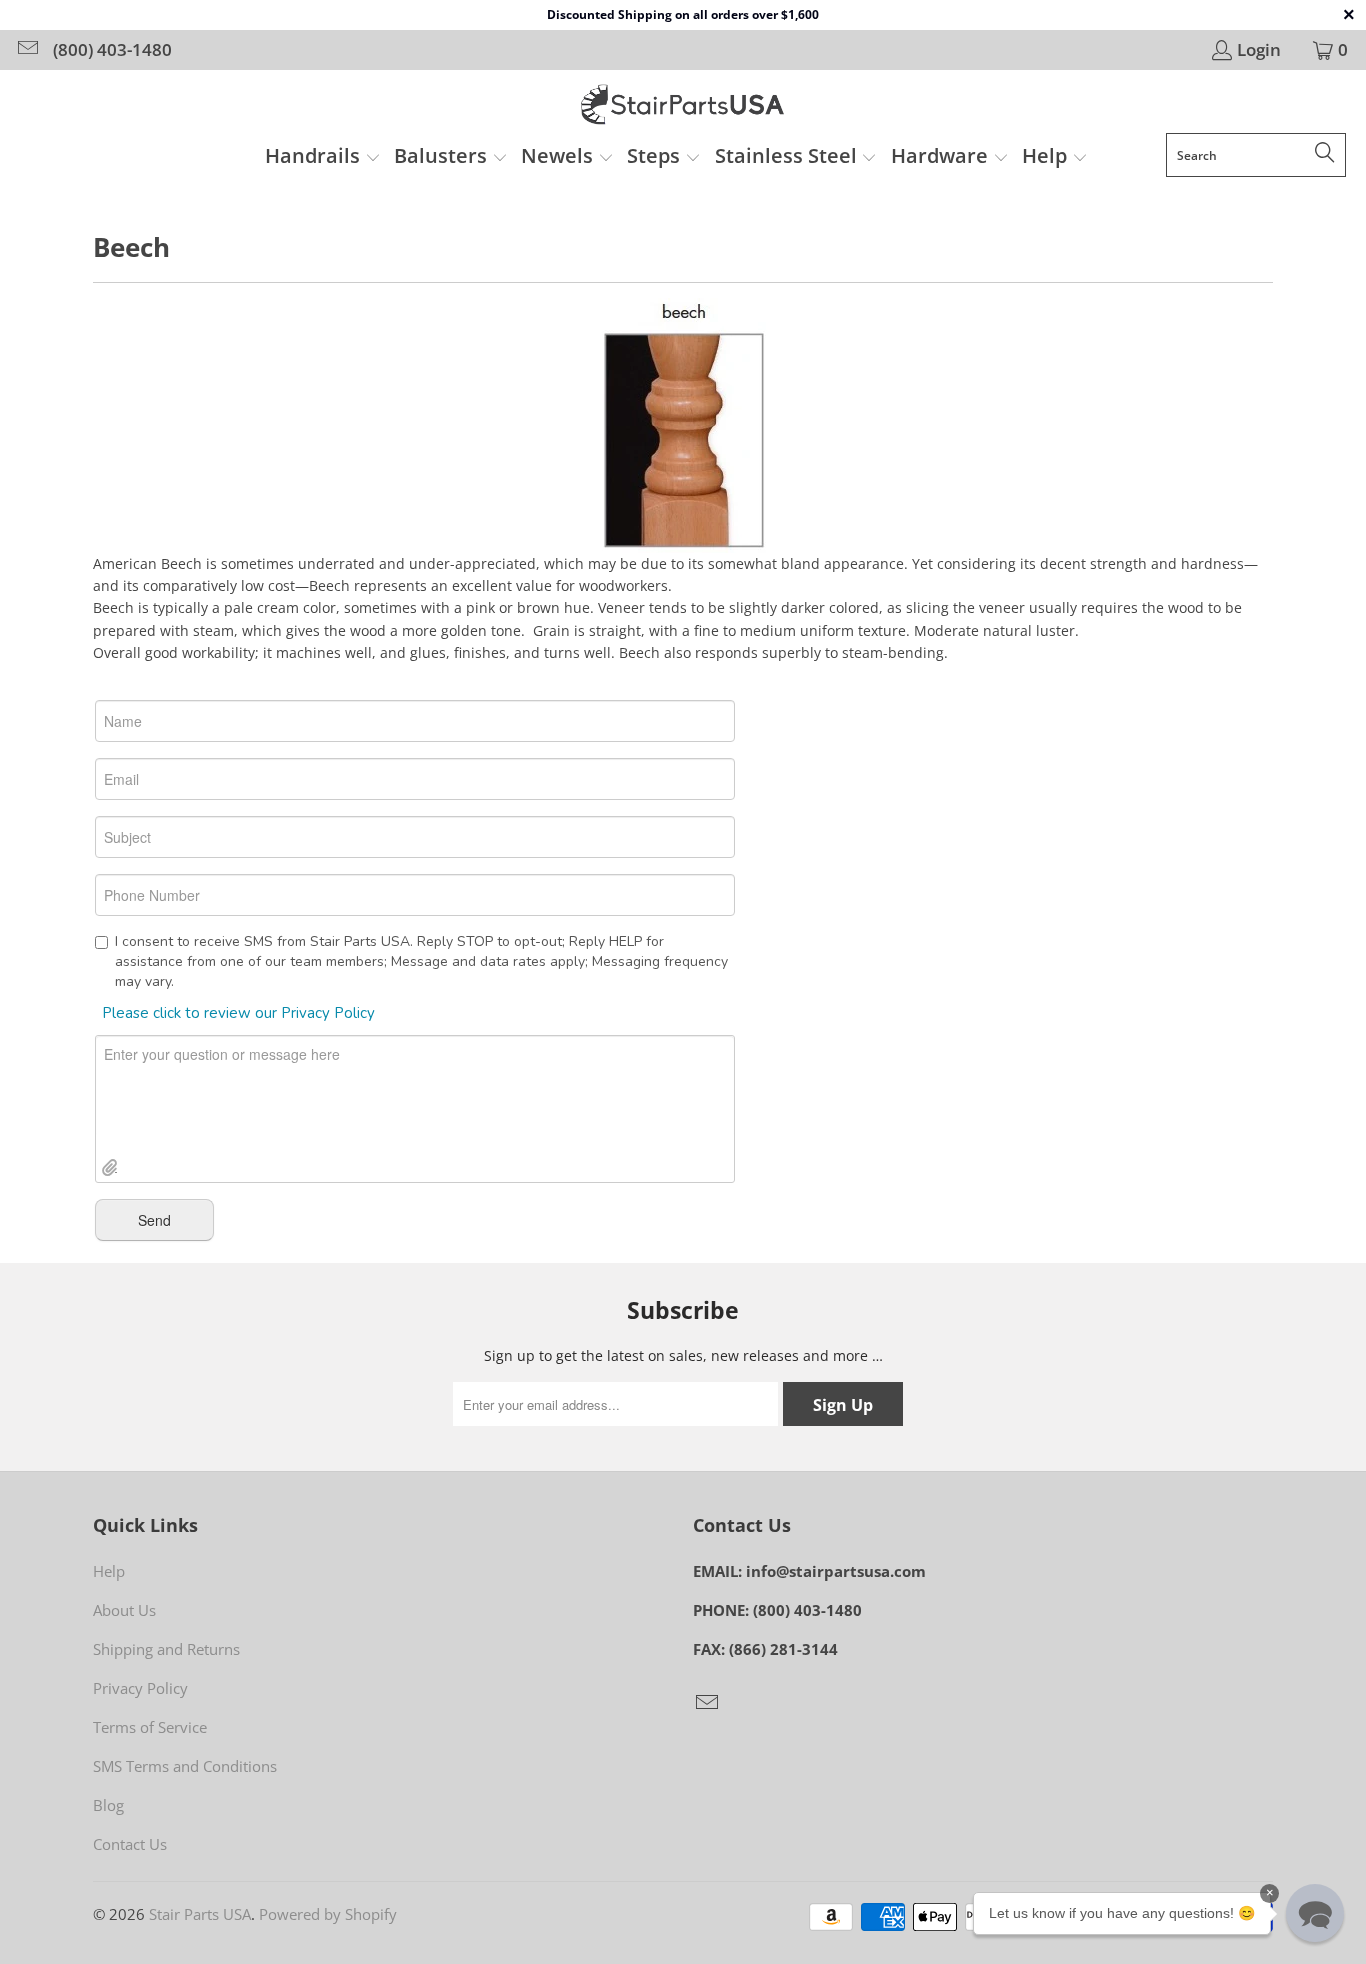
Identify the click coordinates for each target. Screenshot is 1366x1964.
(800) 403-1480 (112, 50)
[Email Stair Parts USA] (26, 49)
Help (109, 1571)
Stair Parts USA (200, 1914)
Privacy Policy (140, 1688)
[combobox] (1256, 155)
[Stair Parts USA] (683, 106)
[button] (323, 158)
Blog (108, 1805)
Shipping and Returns (166, 1649)
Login (1259, 50)
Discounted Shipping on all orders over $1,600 (683, 14)
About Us (124, 1610)
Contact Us (130, 1844)
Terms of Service (150, 1727)
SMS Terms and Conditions (185, 1766)
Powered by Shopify (328, 1914)
